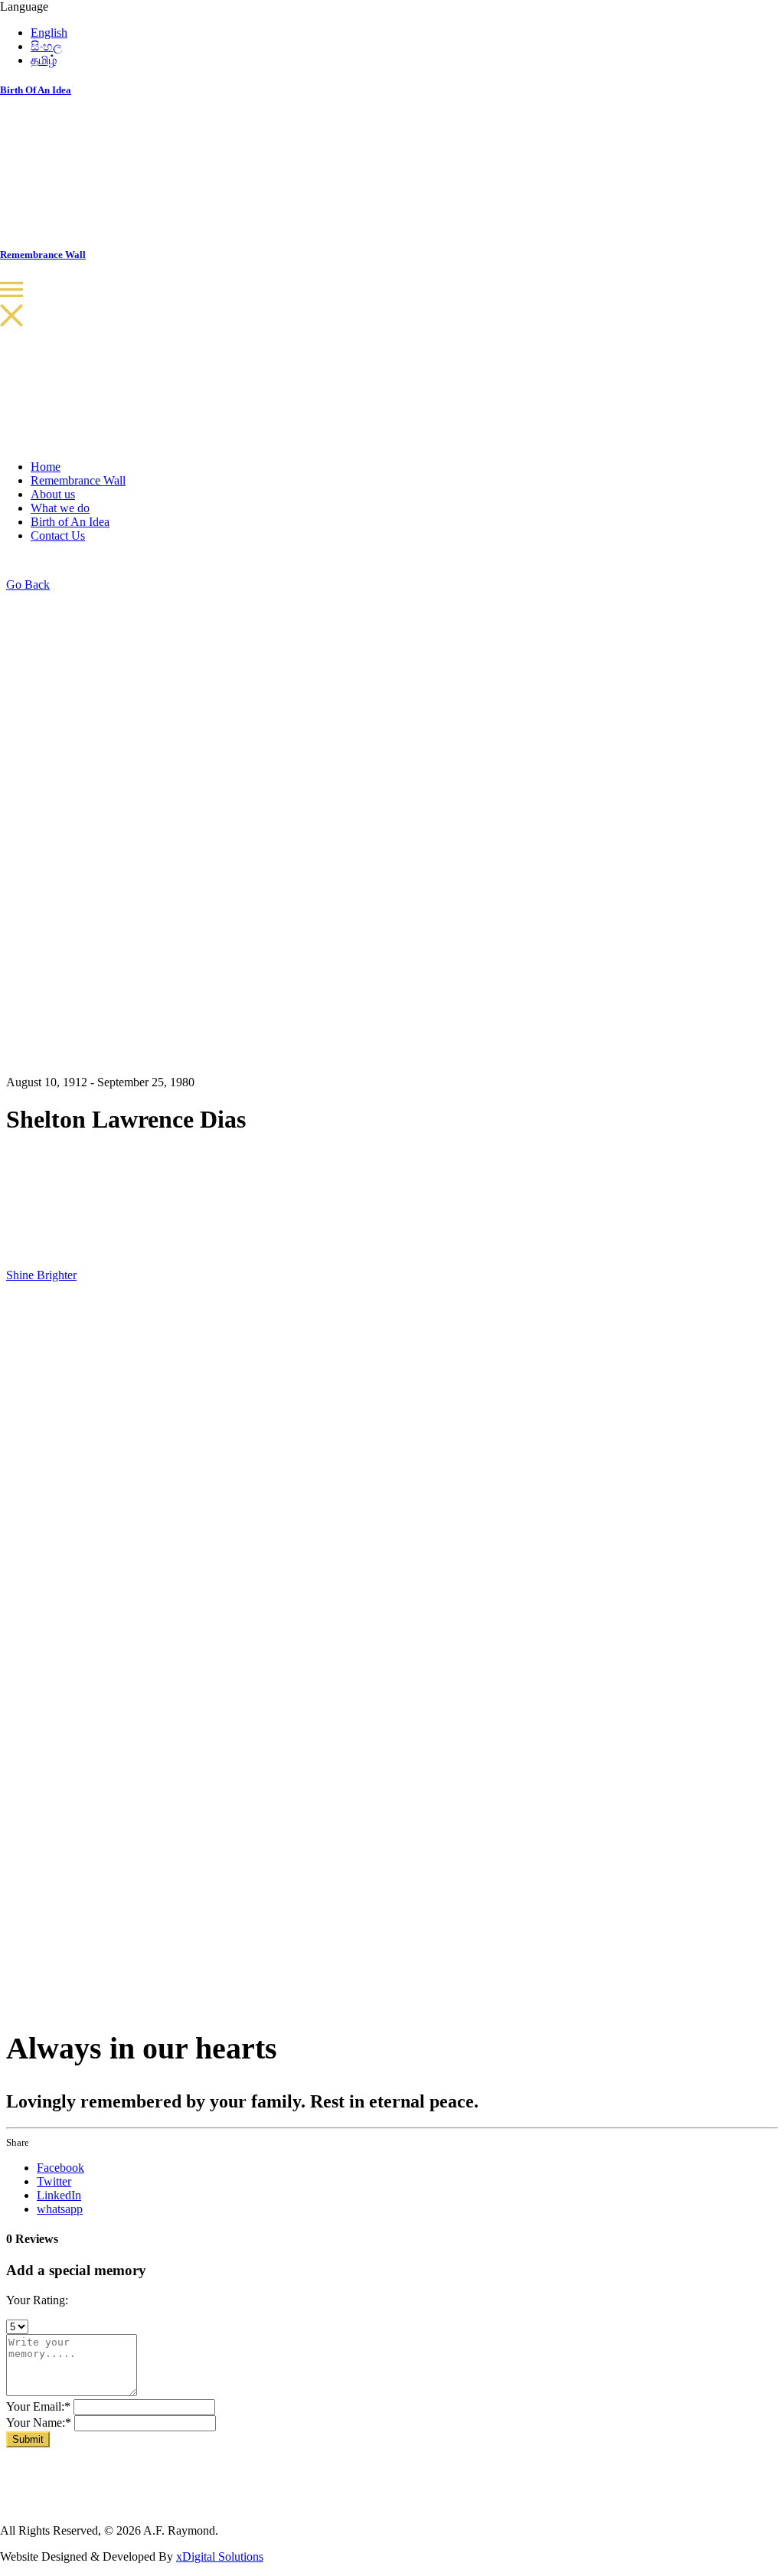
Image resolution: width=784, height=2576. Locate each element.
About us (53, 494)
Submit (28, 2439)
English (49, 33)
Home (46, 467)
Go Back (28, 584)
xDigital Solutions (220, 2556)
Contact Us (58, 535)
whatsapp (60, 2209)
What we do (60, 508)
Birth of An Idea (70, 522)
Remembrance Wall (78, 480)
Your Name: (39, 2423)
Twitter (54, 2181)
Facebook (60, 2168)
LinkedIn (59, 2195)
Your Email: (38, 2406)
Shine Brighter (41, 1275)
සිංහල (46, 46)
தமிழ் (44, 60)
